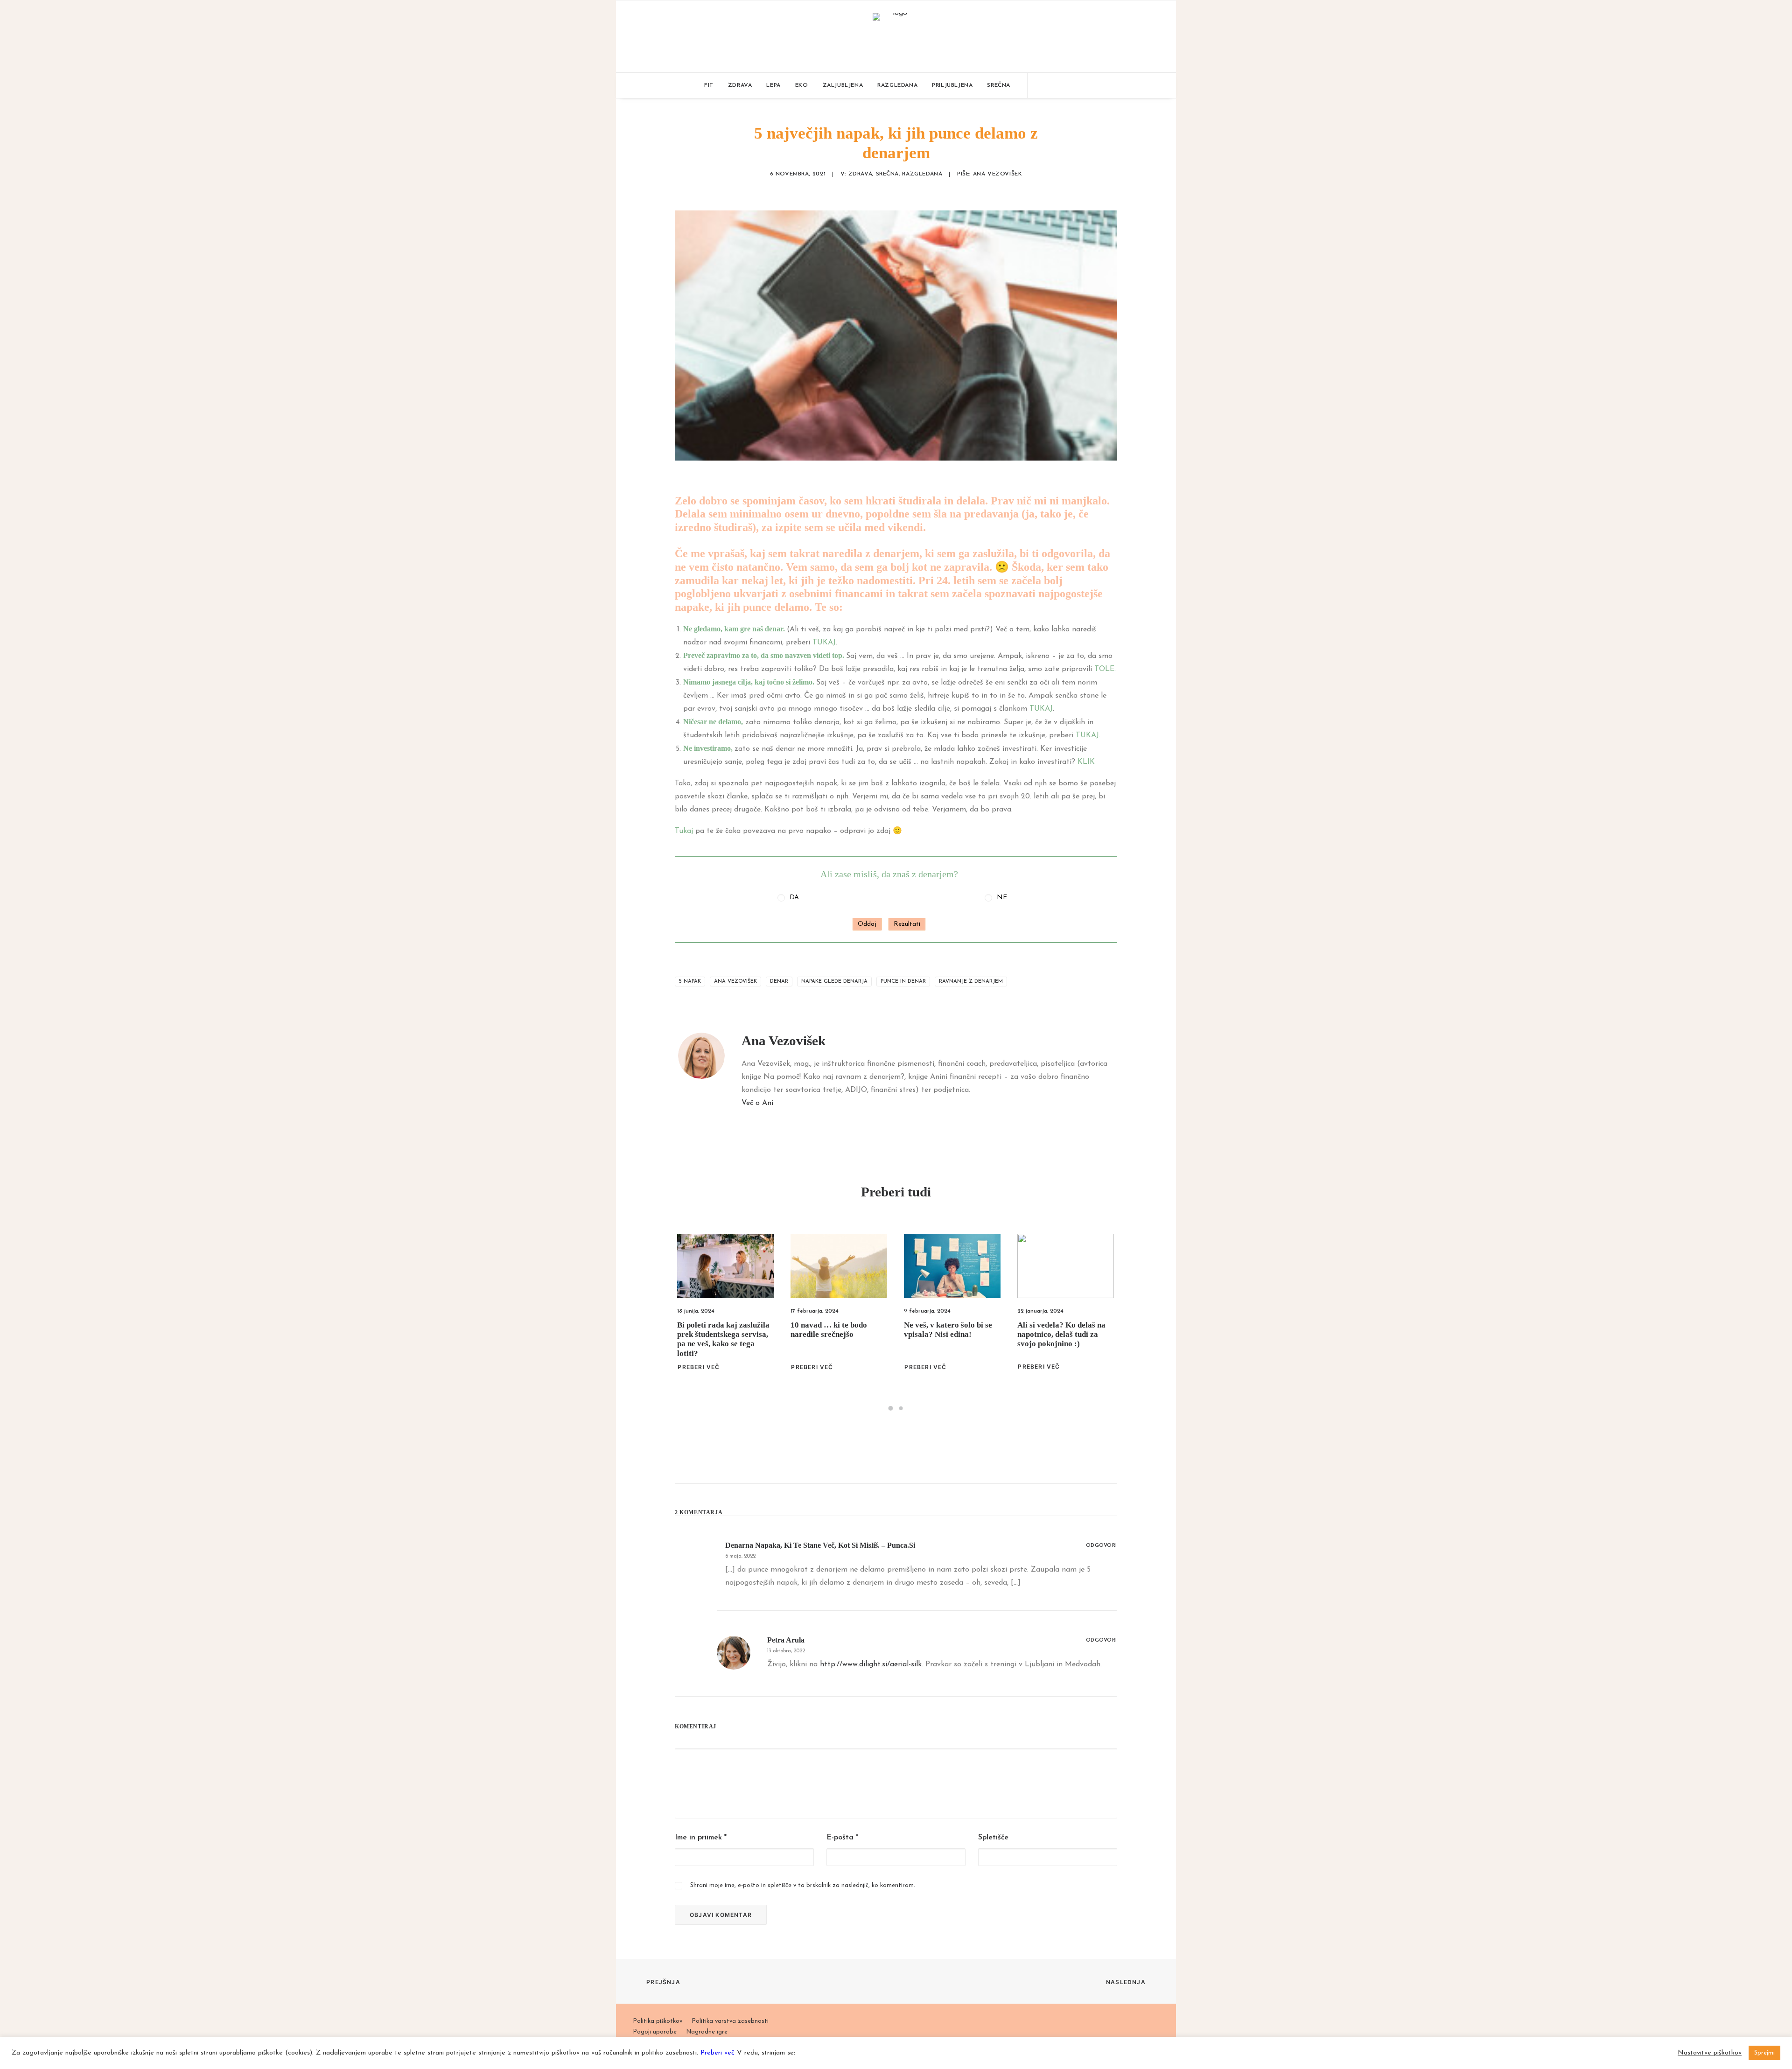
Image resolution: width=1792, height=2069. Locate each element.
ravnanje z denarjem (971, 982)
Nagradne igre (707, 2032)
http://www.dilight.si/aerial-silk (871, 1664)
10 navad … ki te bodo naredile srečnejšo (715, 1330)
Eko (802, 85)
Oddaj (867, 924)
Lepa (773, 85)
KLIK (1086, 762)
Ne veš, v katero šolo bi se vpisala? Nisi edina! (835, 1330)
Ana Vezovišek (998, 174)
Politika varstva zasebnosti (730, 2021)
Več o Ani (757, 1103)
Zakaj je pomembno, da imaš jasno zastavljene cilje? (1058, 1335)
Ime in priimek (701, 1838)
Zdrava (740, 85)
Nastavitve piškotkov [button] (1710, 2053)
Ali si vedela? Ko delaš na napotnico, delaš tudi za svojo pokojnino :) (948, 1335)
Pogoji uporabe (655, 2032)
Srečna (999, 85)
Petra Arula (786, 1640)
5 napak (690, 982)
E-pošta (842, 1838)
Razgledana (897, 85)
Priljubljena (952, 85)
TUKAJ (824, 643)
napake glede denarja (834, 982)
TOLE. (1105, 669)
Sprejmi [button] (1764, 2053)
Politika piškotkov (658, 2021)
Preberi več (699, 1367)
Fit (709, 85)
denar (779, 982)
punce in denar (903, 982)
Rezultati (907, 924)
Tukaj (684, 831)
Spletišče (993, 1838)
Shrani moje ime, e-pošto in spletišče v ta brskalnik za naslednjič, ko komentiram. (803, 1885)
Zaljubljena (843, 85)
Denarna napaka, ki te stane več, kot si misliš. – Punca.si (820, 1545)
